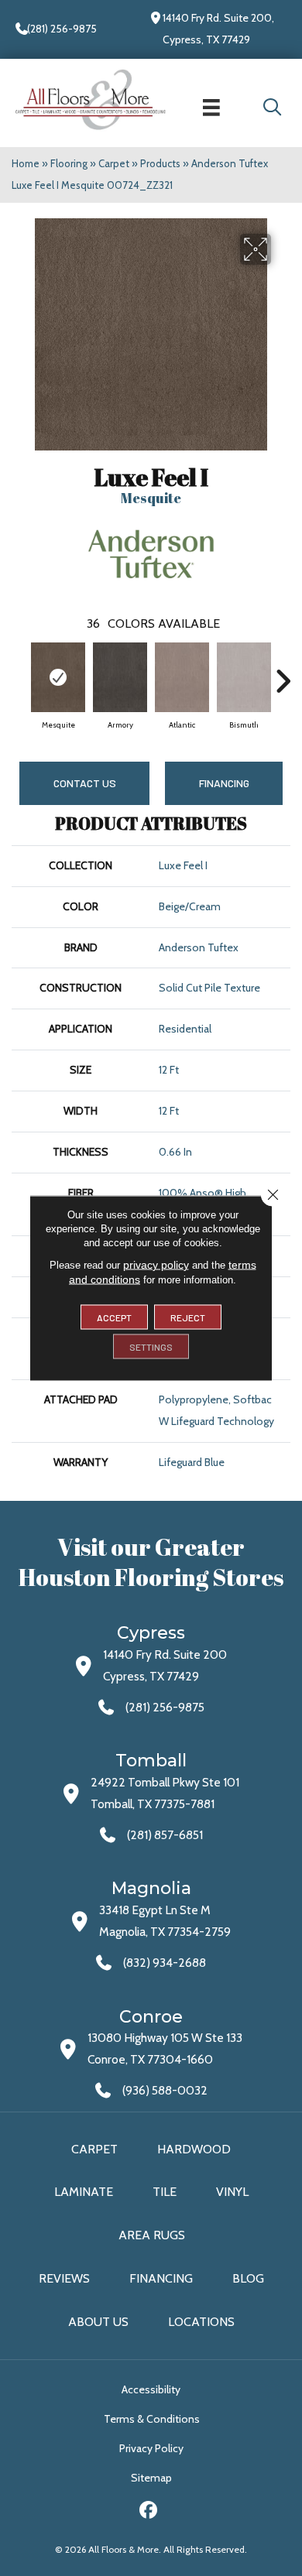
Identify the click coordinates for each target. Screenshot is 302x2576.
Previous (19, 673)
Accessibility (151, 2389)
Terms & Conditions (152, 2419)
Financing (161, 2278)
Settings (151, 1347)
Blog (248, 2278)
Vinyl (232, 2192)
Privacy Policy (151, 2448)
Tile (165, 2192)
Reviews (64, 2278)
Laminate (84, 2192)
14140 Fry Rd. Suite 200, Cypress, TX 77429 (218, 29)
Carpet (114, 163)
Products (160, 163)
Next (283, 673)
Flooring (69, 163)
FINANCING (224, 783)
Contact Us (85, 783)
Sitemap (151, 2478)
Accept (114, 1317)
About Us (98, 2322)
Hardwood (194, 2149)
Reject (188, 1317)
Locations (201, 2322)
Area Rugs (152, 2235)
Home (26, 163)
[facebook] (149, 2512)
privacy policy (156, 1265)
